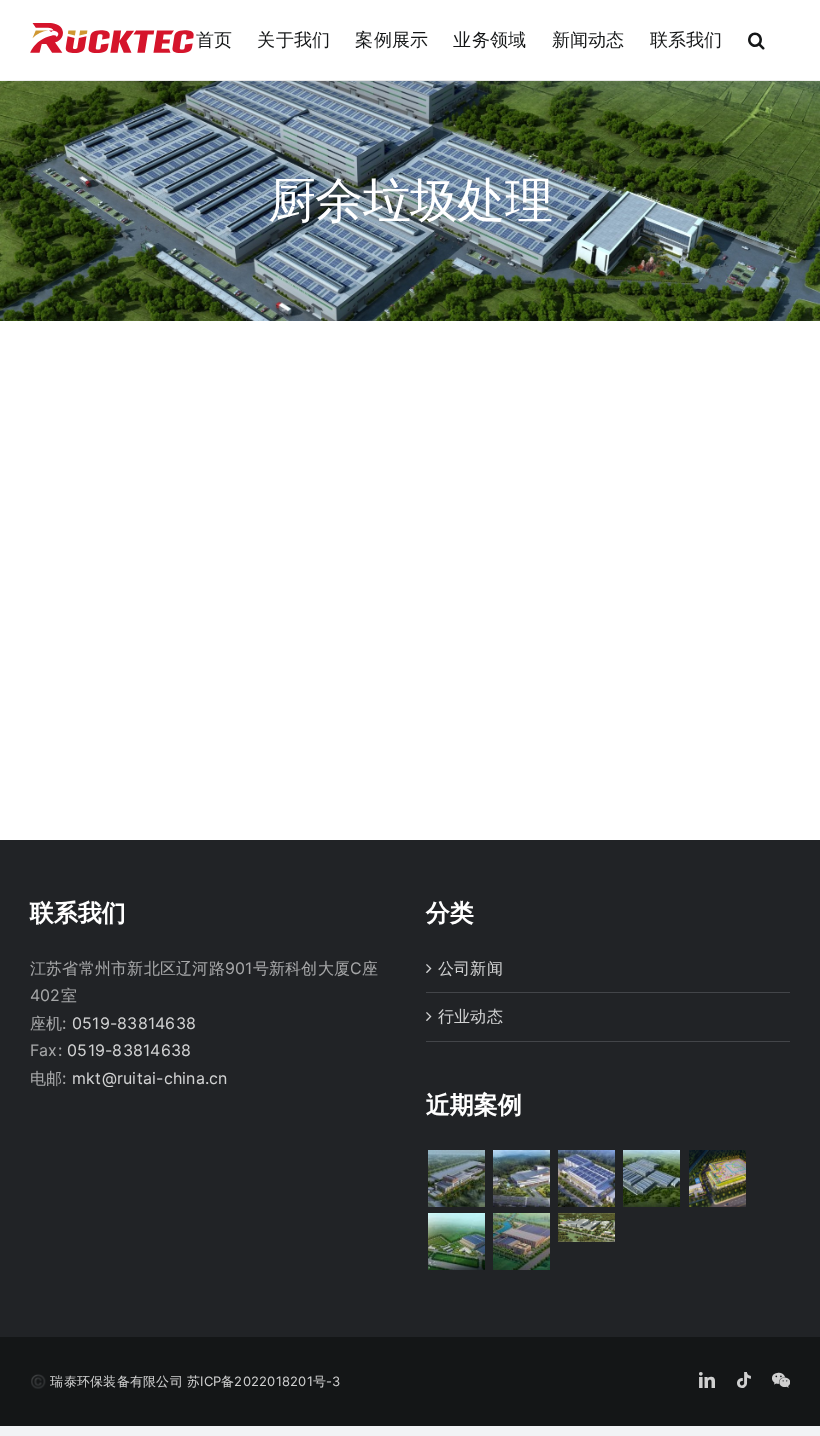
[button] (756, 40)
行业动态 (470, 1016)
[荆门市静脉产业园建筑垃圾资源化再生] (587, 1227)
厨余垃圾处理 (214, 538)
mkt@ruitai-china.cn (150, 1078)
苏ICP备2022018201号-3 (263, 1381)
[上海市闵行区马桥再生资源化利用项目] (717, 1178)
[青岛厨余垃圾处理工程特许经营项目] (456, 1178)
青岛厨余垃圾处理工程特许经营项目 (213, 627)
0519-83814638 (134, 1023)
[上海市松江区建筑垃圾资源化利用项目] (521, 1241)
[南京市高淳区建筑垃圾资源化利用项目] (652, 1178)
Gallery (215, 440)
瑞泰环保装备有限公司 (116, 1381)
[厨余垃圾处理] (215, 486)
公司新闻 (470, 968)
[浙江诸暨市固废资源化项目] (587, 1178)
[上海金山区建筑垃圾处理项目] (456, 1241)
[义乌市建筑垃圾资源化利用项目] (521, 1178)
